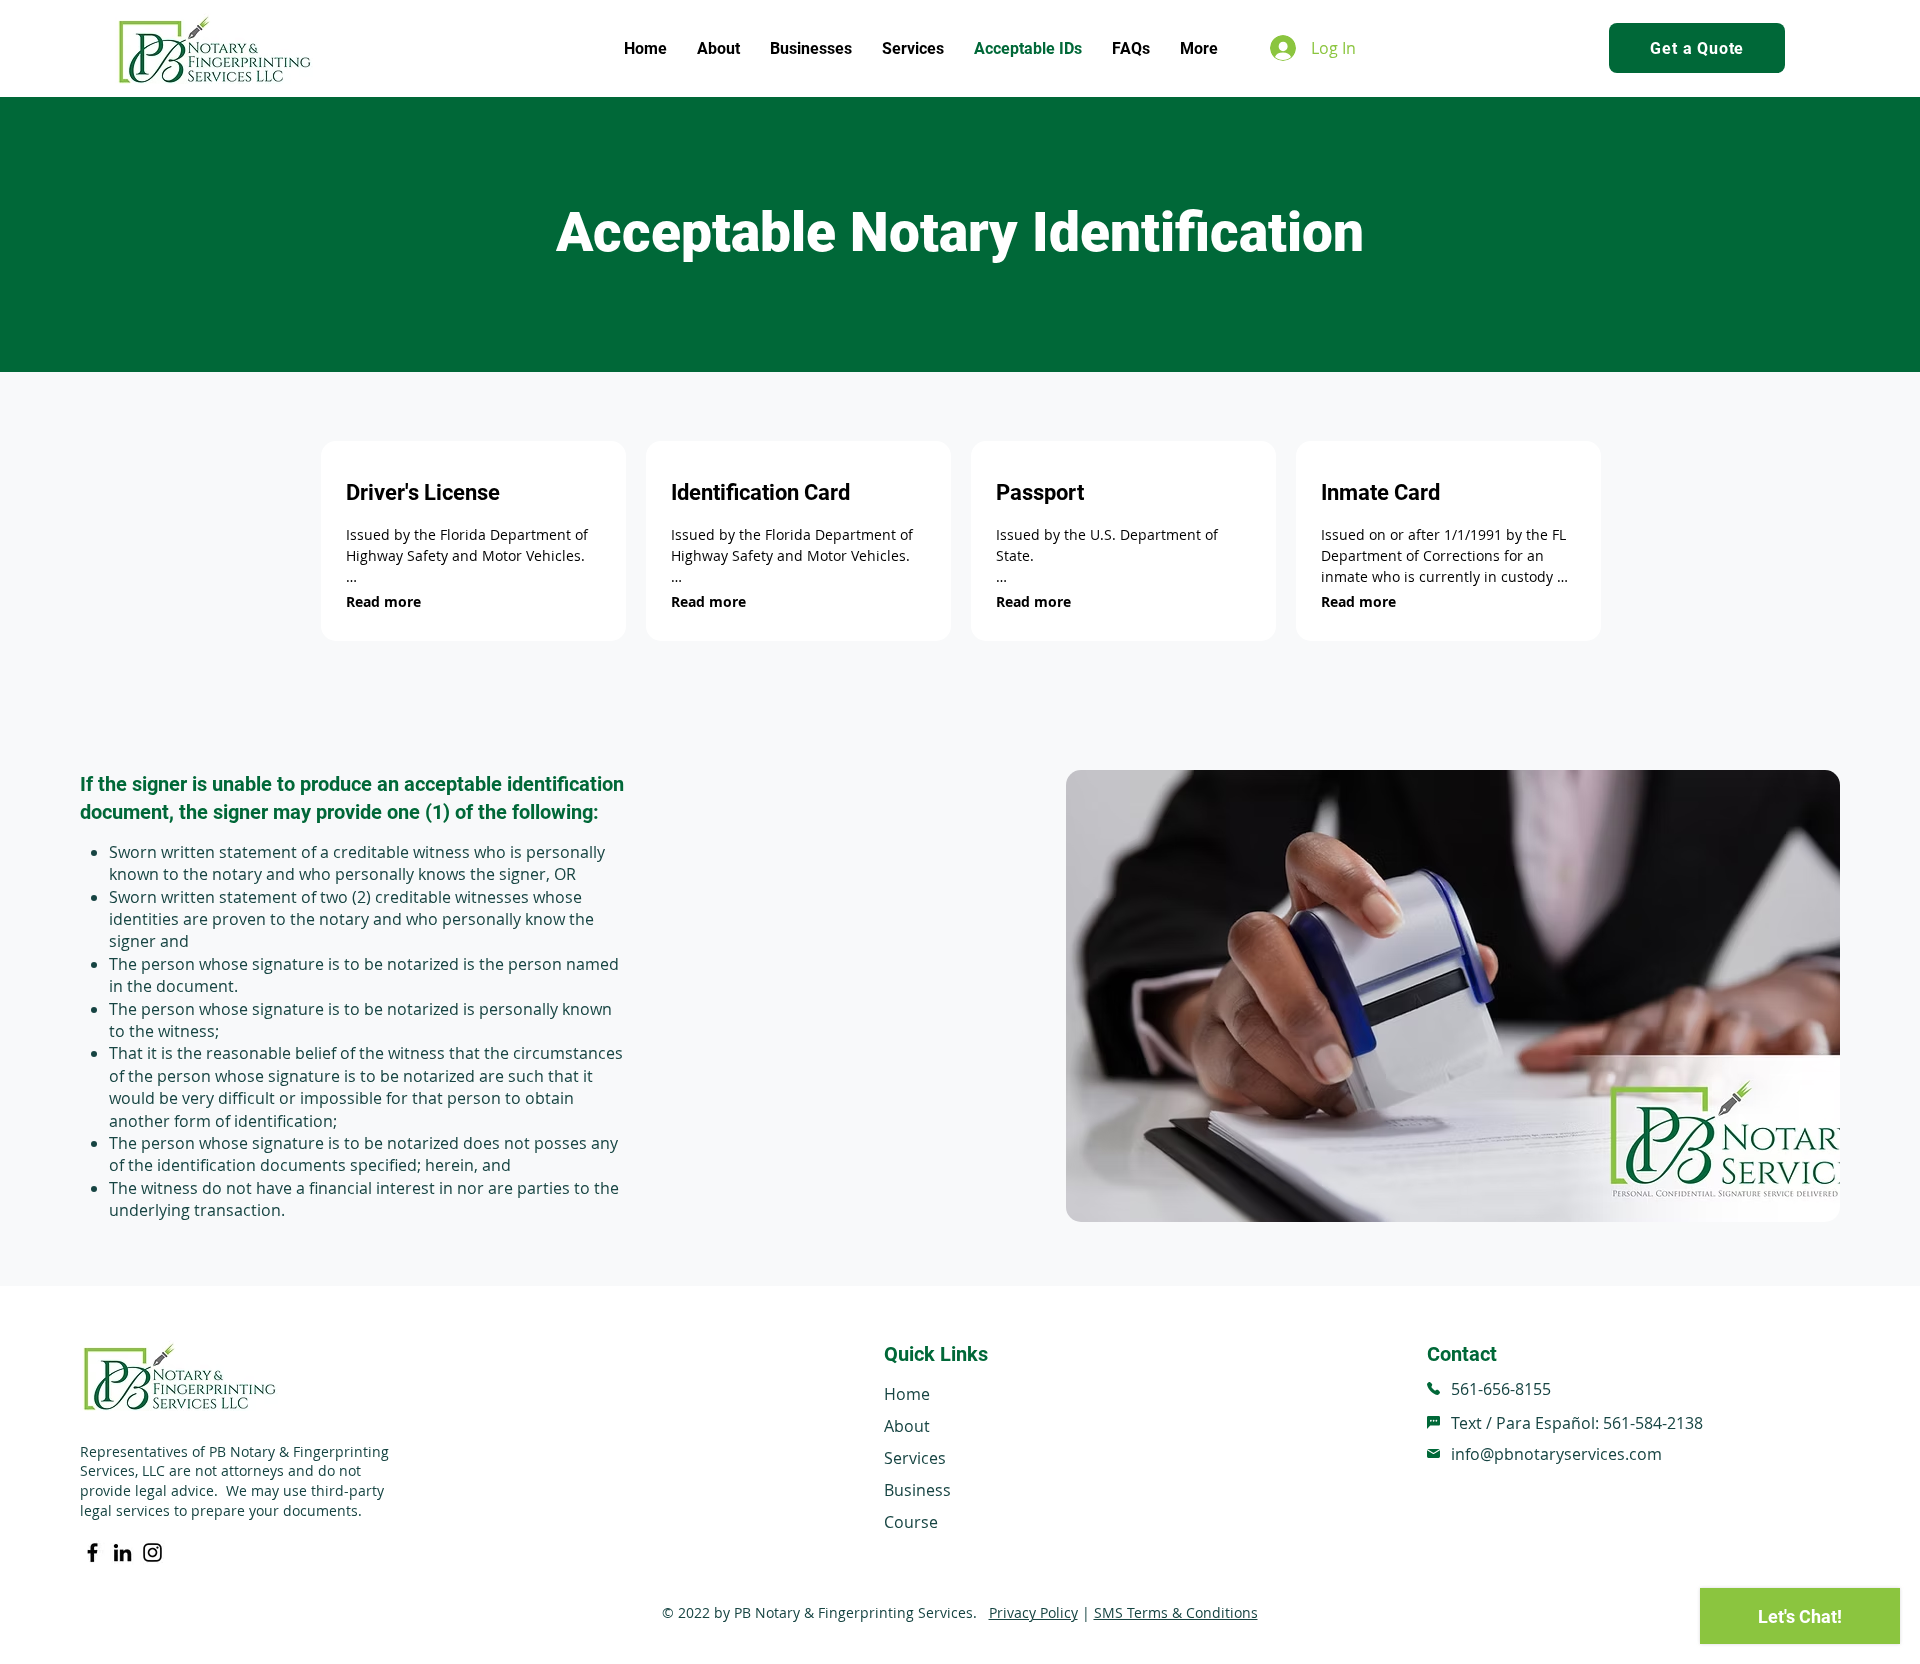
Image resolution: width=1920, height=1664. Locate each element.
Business (917, 1490)
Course (911, 1522)
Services (915, 1458)
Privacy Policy (1033, 1612)
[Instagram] (152, 1552)
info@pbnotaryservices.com (1556, 1454)
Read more (383, 601)
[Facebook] (92, 1552)
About (907, 1426)
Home (907, 1394)
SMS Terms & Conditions (1176, 1612)
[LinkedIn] (122, 1552)
